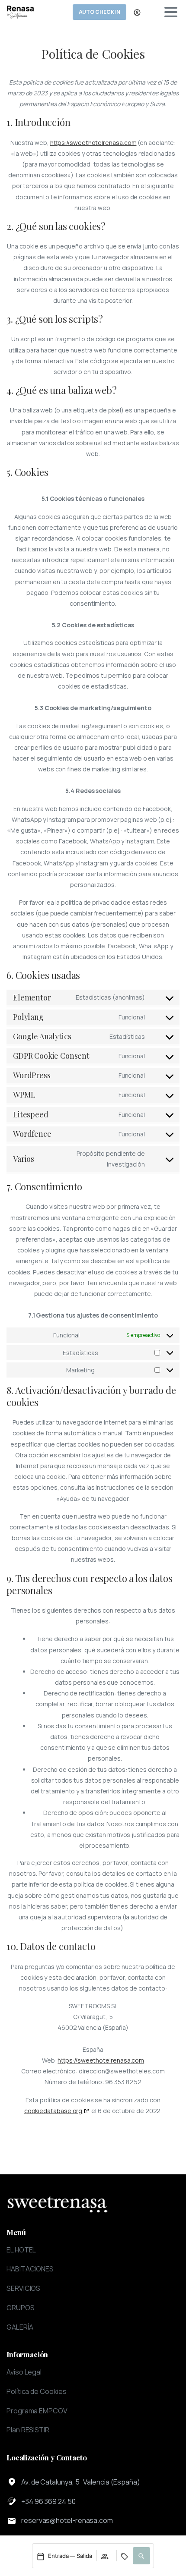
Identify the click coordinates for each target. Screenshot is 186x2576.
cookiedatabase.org (53, 2111)
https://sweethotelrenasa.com (93, 143)
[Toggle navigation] (171, 12)
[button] (141, 2556)
